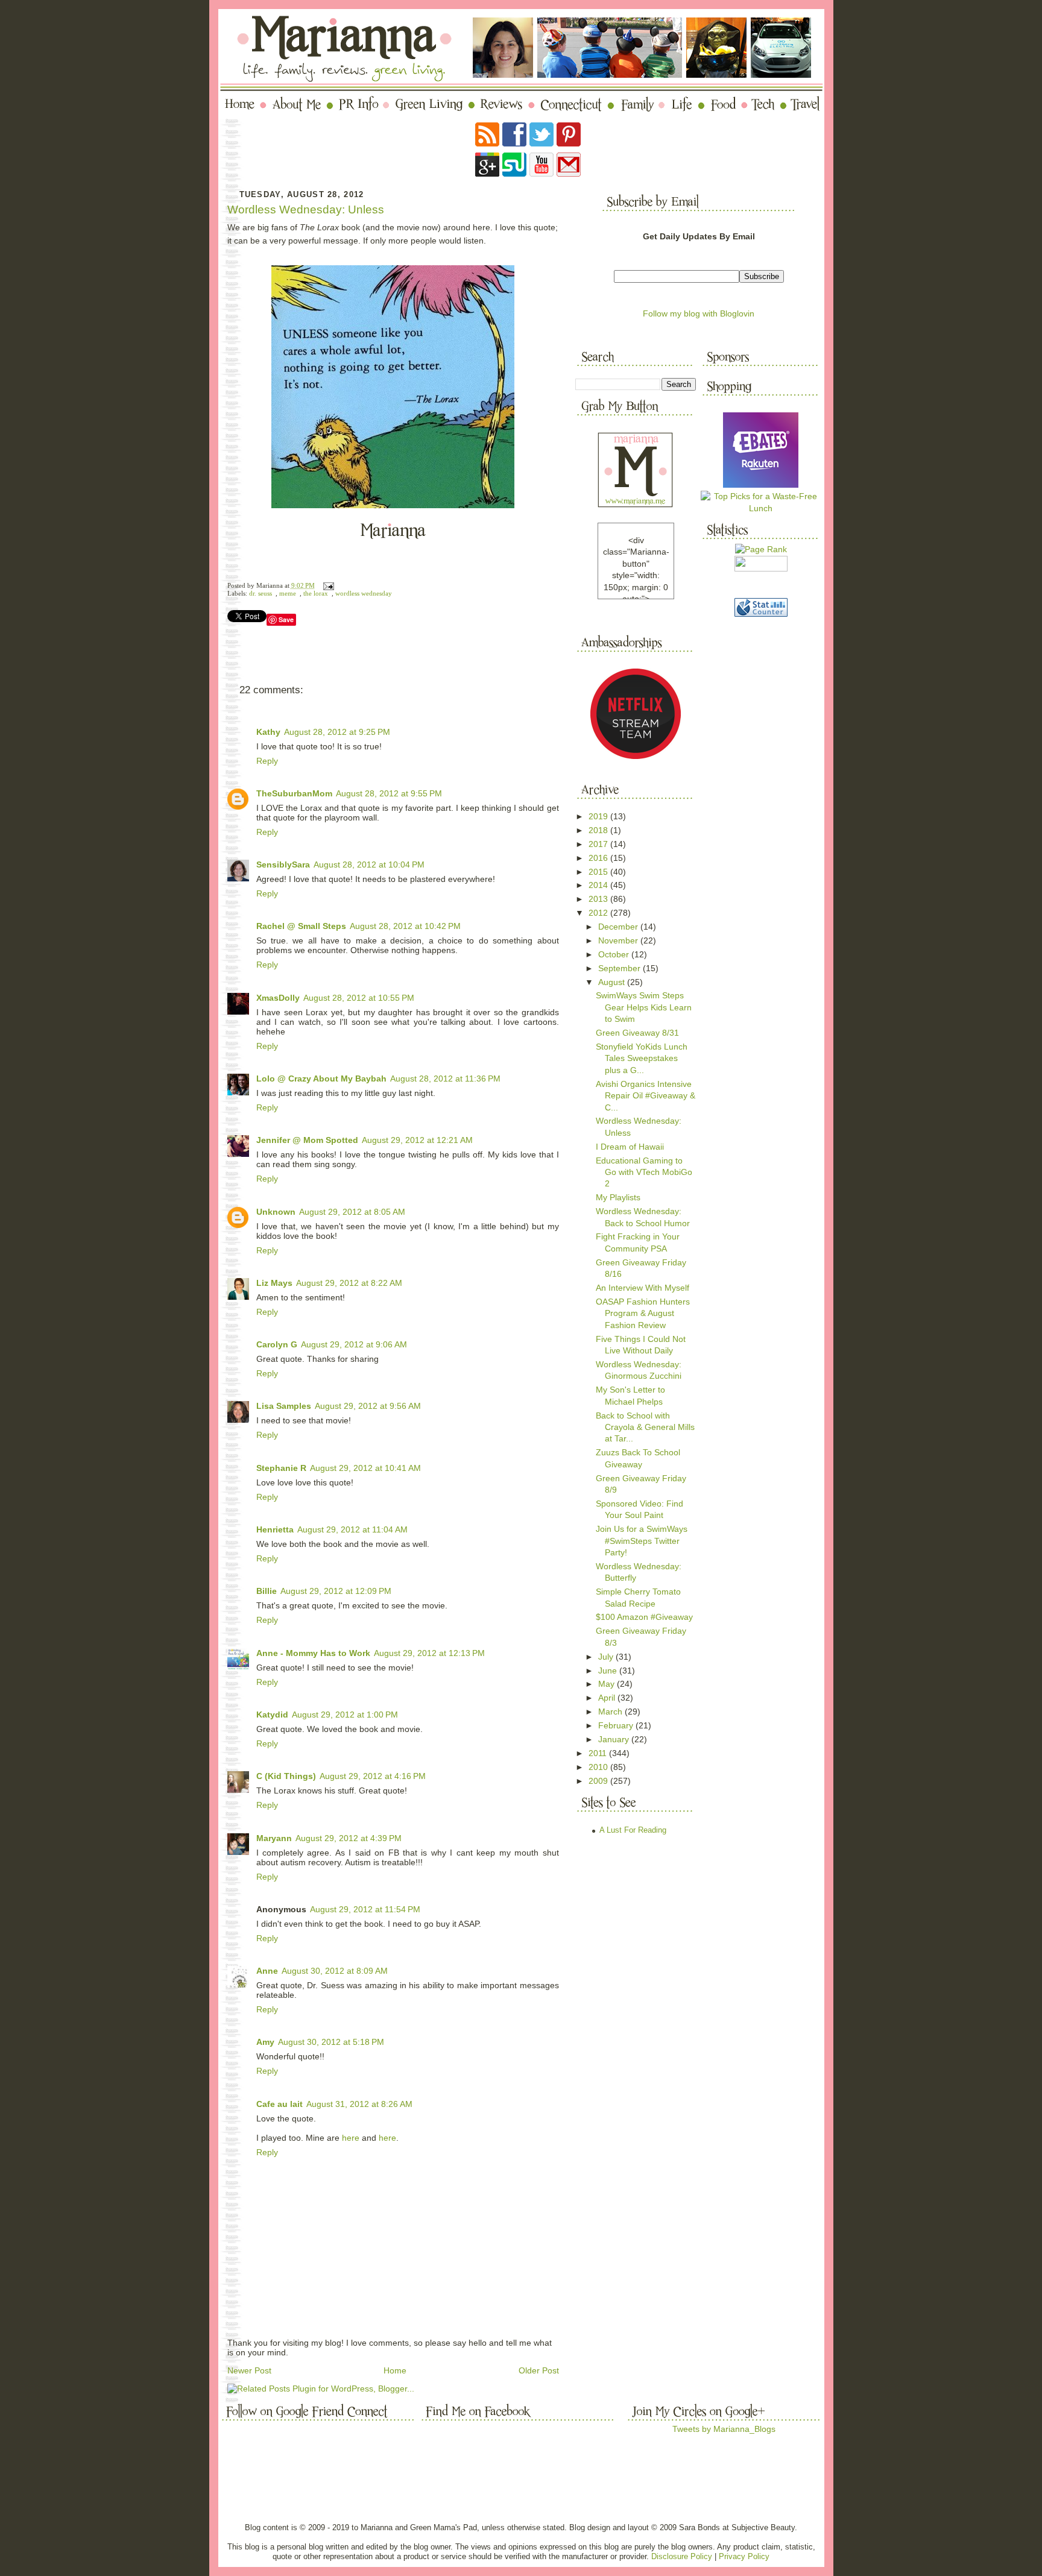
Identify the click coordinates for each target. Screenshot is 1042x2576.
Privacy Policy (744, 2556)
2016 (599, 858)
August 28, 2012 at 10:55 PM (359, 998)
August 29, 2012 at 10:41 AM (365, 1468)
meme (288, 594)
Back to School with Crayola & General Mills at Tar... (645, 1427)
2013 (599, 899)
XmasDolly (278, 998)
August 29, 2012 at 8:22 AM (349, 1283)
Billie (267, 1591)
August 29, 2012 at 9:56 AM (368, 1406)
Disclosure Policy (682, 2556)
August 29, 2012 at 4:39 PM (349, 1838)
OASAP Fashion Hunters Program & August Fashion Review (643, 1313)
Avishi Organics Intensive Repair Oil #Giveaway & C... (646, 1096)
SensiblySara (283, 864)
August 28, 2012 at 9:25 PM (337, 732)
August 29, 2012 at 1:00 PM (345, 1715)
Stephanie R (281, 1468)
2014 (599, 885)
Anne (267, 1971)
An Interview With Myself (643, 1288)
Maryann (274, 1838)
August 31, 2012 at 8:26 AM (359, 2104)
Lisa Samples (284, 1406)
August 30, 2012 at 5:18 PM (331, 2042)
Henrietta (275, 1529)
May (608, 1684)
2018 (599, 830)
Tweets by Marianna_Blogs (724, 2429)
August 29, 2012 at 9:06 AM (354, 1344)
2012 (599, 913)
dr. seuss (260, 594)
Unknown (276, 1212)
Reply (267, 761)
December (619, 927)
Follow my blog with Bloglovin (699, 313)
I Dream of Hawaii (630, 1147)
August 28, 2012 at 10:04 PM (369, 864)
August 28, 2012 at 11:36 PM (445, 1079)
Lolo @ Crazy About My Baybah (321, 1079)
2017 (599, 844)
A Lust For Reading (633, 1830)
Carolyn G (277, 1344)
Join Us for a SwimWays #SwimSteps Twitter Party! (642, 1541)
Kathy (268, 732)
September (620, 968)
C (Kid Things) (286, 1776)
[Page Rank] (761, 549)
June (609, 1671)
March (611, 1712)
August (613, 982)
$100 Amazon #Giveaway (644, 1617)
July (607, 1657)
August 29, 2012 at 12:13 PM (429, 1653)
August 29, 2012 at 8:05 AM (352, 1212)
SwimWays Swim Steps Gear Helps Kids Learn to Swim (644, 1007)
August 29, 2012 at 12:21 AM (417, 1140)
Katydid (272, 1715)
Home (395, 2370)
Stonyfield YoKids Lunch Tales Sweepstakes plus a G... (642, 1058)
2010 (599, 1767)
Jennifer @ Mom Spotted (307, 1140)
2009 (599, 1781)
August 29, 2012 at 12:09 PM (336, 1591)
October (615, 954)
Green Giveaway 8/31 (637, 1033)
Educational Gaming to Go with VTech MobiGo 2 (644, 1172)
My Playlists (618, 1197)
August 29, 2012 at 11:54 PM (365, 1909)
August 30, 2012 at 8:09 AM (335, 1971)
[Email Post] (327, 586)
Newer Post (249, 2370)
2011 (599, 1753)
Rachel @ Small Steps (301, 926)
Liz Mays (274, 1283)
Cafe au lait (279, 2104)
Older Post (539, 2370)
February (617, 1725)
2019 (599, 816)
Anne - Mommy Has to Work (313, 1653)
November (619, 940)
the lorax (316, 594)
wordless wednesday (364, 594)
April (608, 1698)
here (351, 2138)
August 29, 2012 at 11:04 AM (352, 1529)
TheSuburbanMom (294, 793)
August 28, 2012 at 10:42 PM (405, 926)
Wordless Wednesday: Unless (306, 209)
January (615, 1739)
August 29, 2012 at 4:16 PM (373, 1776)
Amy (265, 2042)
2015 (599, 872)
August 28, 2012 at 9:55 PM (389, 793)
